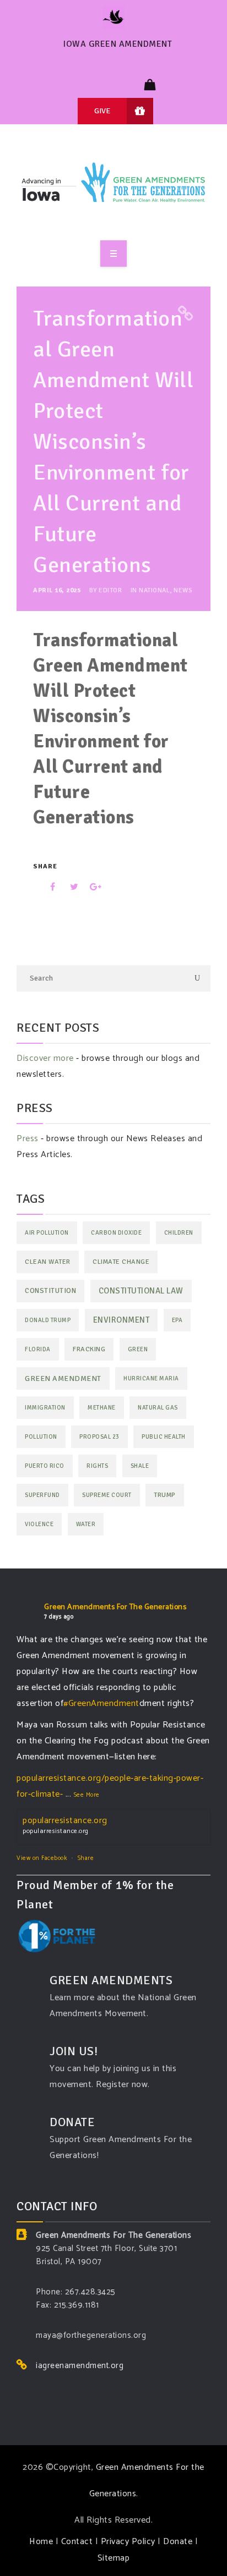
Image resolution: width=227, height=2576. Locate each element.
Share (86, 1858)
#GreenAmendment (101, 1703)
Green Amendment (63, 1378)
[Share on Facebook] (45, 887)
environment (121, 1320)
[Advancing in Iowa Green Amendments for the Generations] (113, 187)
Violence (39, 1524)
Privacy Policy (128, 2542)
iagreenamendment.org (80, 2366)
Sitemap (114, 2558)
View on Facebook (42, 1858)
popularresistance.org (65, 1821)
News (183, 590)
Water (86, 1524)
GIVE (102, 111)
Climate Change (121, 1262)
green (138, 1349)
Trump (165, 1495)
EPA (177, 1320)
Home (41, 2542)
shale (140, 1466)
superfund (42, 1495)
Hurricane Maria (151, 1378)
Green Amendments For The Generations (115, 1607)
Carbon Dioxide (116, 1233)
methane (102, 1408)
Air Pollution (47, 1233)
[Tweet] (68, 887)
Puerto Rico (45, 1466)
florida (38, 1349)
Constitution (50, 1291)
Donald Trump (48, 1320)
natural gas (158, 1408)
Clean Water (48, 1262)
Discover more (45, 1058)
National (154, 590)
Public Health (164, 1437)
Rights (97, 1466)
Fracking (89, 1349)
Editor (110, 590)
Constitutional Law (141, 1291)
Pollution (41, 1437)
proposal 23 (99, 1437)
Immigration (45, 1408)
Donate (178, 2542)
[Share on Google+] (91, 887)
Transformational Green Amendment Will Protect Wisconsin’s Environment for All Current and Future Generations (113, 442)
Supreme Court (107, 1495)
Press (28, 1139)
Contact (77, 2542)
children (179, 1233)
